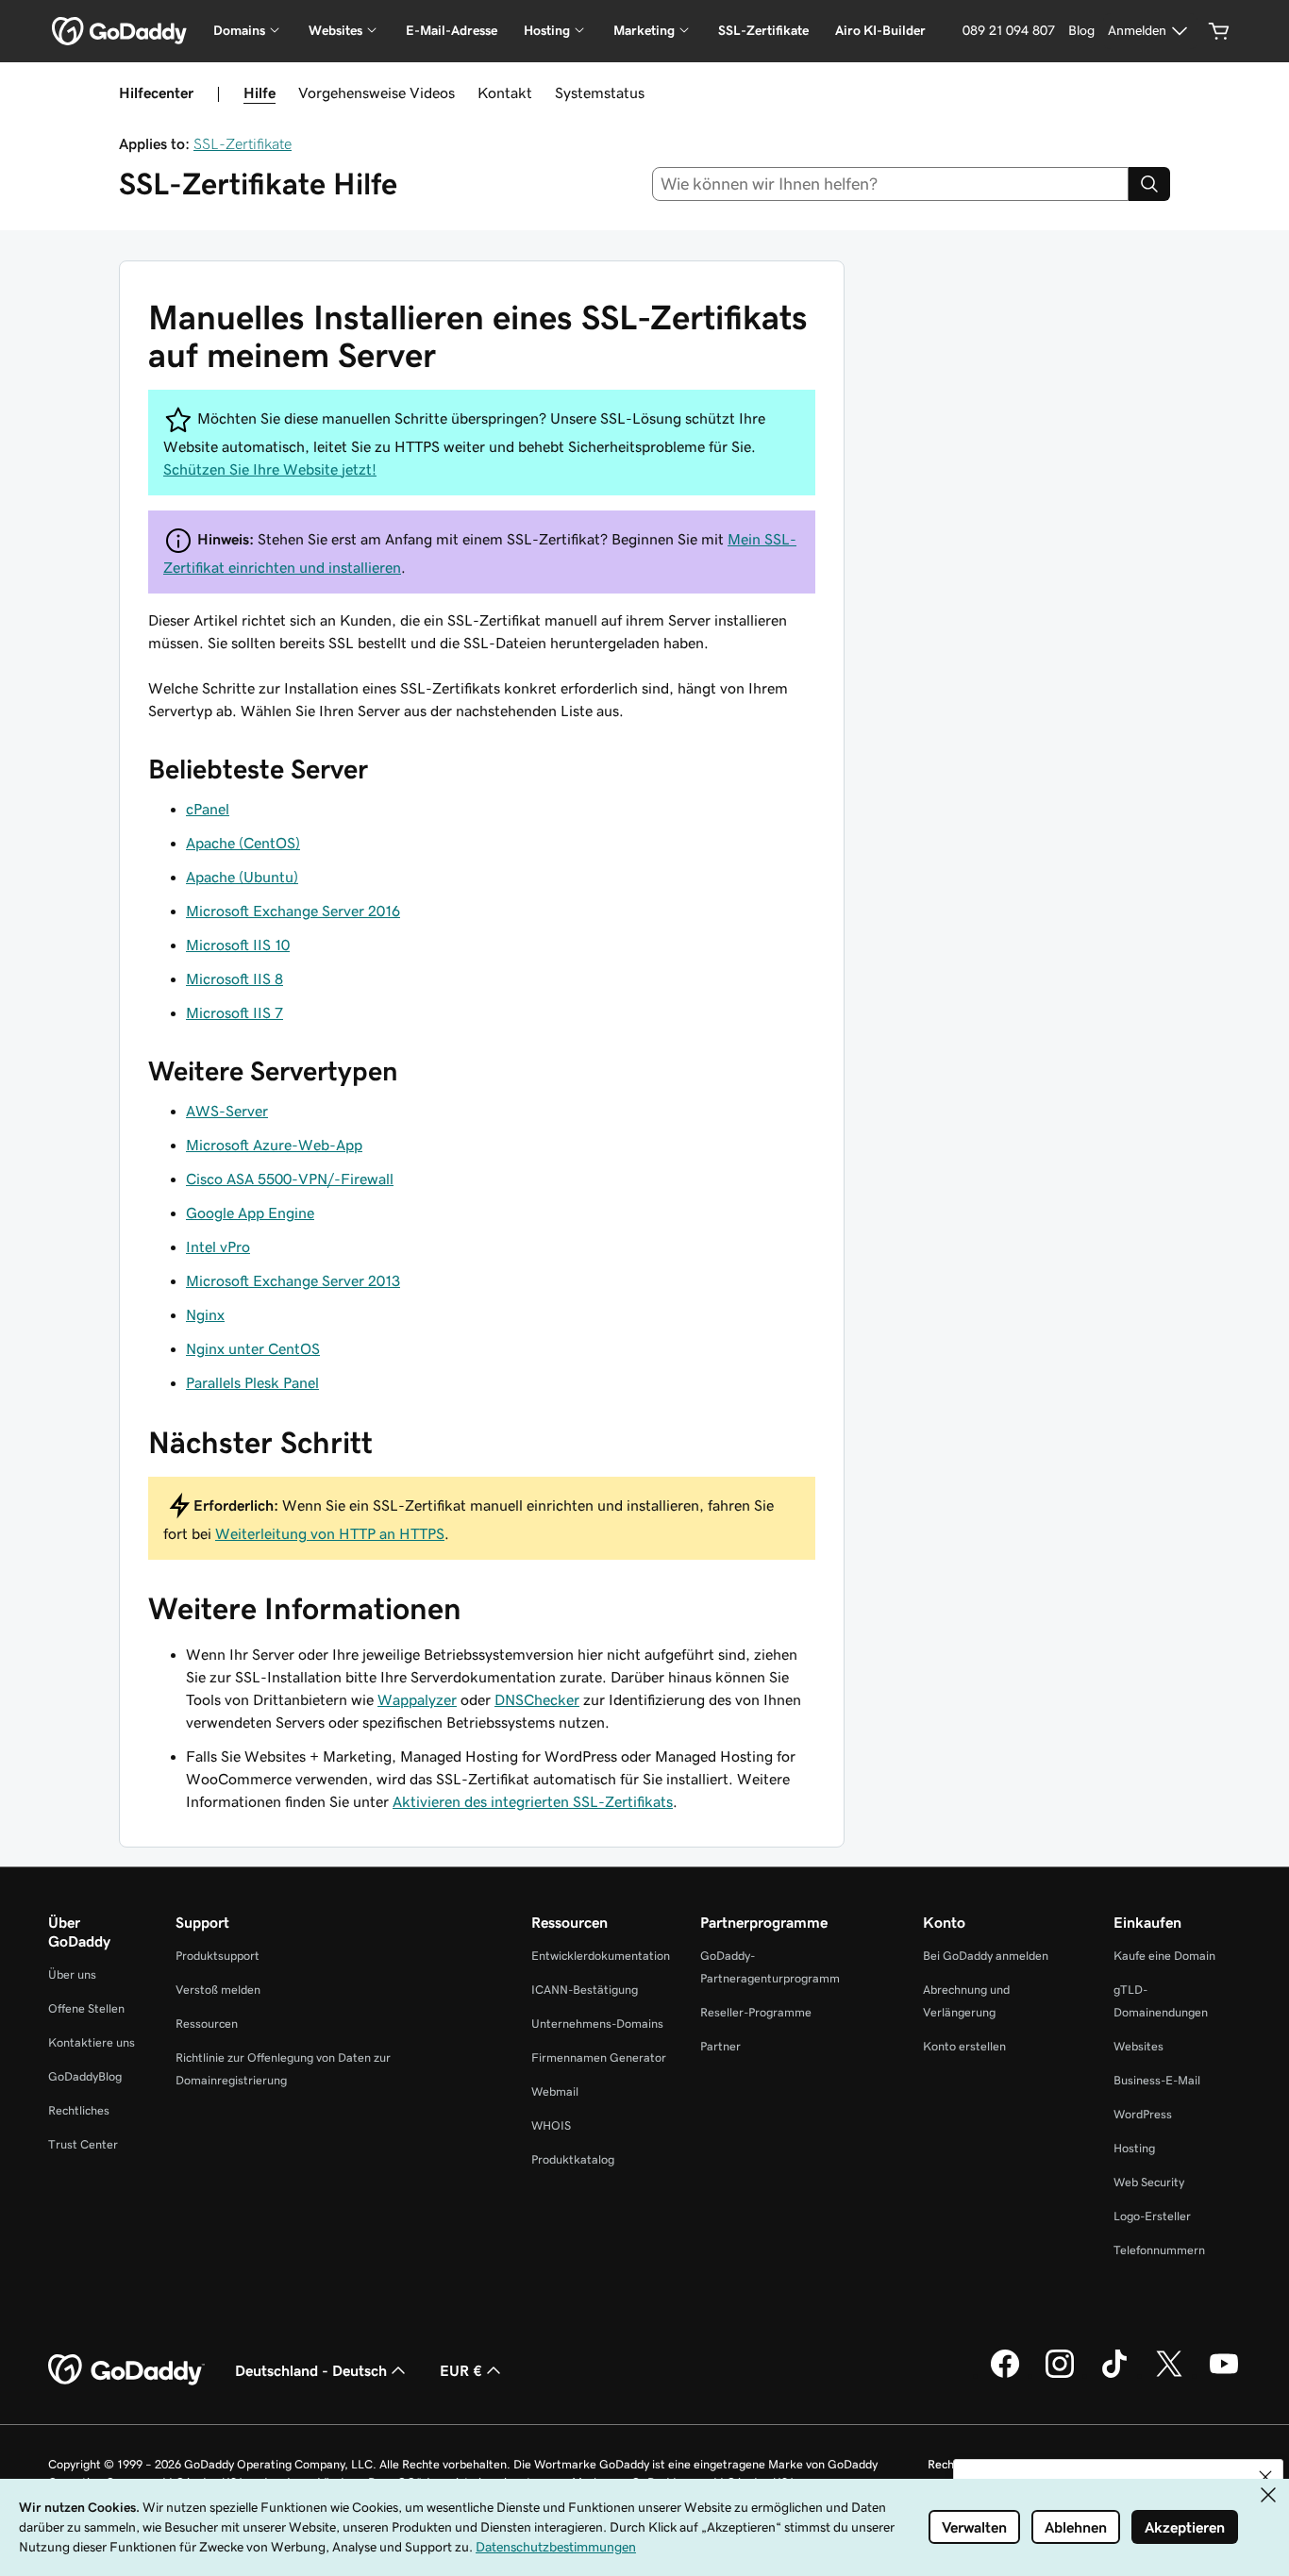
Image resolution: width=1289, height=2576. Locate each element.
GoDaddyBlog (85, 2076)
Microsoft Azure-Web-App (274, 1145)
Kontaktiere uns (92, 2042)
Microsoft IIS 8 (234, 979)
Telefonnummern (1159, 2250)
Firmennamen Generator (599, 2057)
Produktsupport (218, 1956)
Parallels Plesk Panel (252, 1382)
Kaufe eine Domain (1164, 1956)
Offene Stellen (86, 2008)
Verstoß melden (218, 1990)
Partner (720, 2046)
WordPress (1143, 2114)
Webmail (555, 2091)
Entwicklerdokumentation (601, 1956)
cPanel (208, 809)
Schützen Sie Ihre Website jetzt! (270, 469)
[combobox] (891, 184)
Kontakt (505, 92)
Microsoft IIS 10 (238, 945)
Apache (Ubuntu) (242, 877)
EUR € (461, 2370)
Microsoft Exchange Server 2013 (293, 1280)
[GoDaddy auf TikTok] (1114, 2375)
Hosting (1134, 2148)
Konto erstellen (964, 2046)
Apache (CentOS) (243, 843)
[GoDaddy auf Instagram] (1060, 2375)
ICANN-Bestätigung (585, 1990)
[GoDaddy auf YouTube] (1224, 2375)
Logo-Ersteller (1152, 2216)
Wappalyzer (417, 1699)
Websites (1138, 2046)
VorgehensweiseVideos (377, 92)
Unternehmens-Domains (597, 2024)
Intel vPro (218, 1246)
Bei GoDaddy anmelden (986, 1956)
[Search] (1149, 184)
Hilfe (259, 92)
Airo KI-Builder (880, 30)
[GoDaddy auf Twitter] (1169, 2375)
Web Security (1149, 2182)
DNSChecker (537, 1699)
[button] (1265, 2477)
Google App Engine (250, 1213)
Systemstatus (600, 92)
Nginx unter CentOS (253, 1348)
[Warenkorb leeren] (1219, 31)
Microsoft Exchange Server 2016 (293, 911)
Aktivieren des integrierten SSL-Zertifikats (533, 1801)
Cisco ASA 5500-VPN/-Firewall (290, 1179)
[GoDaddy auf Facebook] (1005, 2375)
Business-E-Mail (1157, 2080)
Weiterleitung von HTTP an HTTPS (330, 1533)
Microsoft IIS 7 (234, 1012)
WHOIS (551, 2125)
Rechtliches (79, 2110)
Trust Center (83, 2144)
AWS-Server (227, 1111)
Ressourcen (207, 2024)
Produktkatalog (573, 2159)
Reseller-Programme (756, 2012)
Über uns (72, 1974)
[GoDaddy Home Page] (126, 2370)
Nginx (205, 1314)
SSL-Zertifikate (763, 30)
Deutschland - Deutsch (311, 2370)
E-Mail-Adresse (452, 30)
